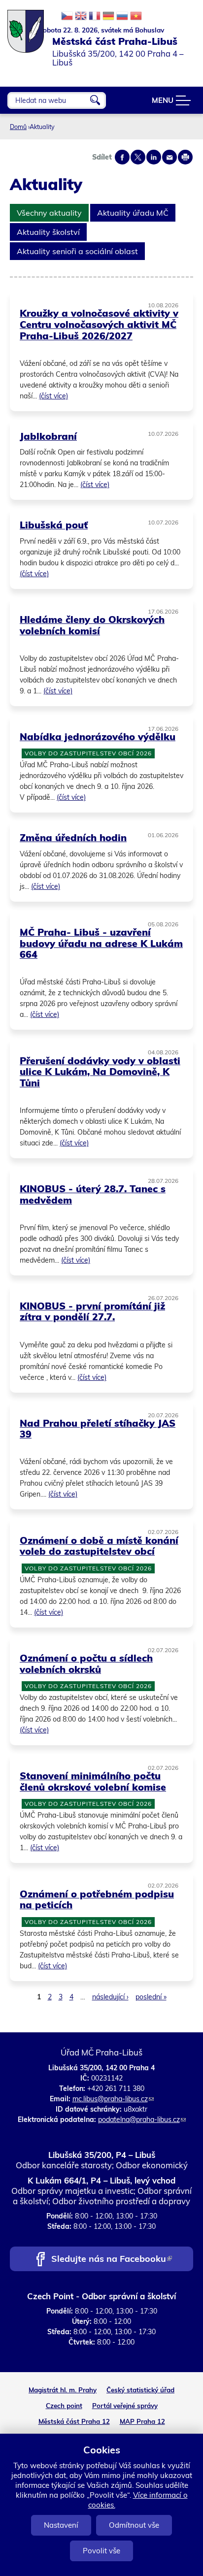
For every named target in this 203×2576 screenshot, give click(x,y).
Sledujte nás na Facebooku (111, 2260)
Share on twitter (138, 157)
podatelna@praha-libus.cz (142, 2119)
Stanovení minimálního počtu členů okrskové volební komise (93, 1781)
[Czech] (67, 16)
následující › (110, 1997)
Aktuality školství (48, 232)
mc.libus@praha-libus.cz (113, 2099)
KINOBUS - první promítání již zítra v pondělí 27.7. (92, 1311)
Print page (185, 157)
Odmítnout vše (134, 2525)
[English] (81, 16)
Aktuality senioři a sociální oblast (77, 251)
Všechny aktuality (49, 213)
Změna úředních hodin (73, 837)
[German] (108, 16)
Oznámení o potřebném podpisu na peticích (97, 1899)
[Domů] (26, 26)
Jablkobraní (48, 436)
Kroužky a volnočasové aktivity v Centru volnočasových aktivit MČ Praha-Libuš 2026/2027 (99, 324)
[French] (95, 16)
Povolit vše (101, 2551)
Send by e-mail (169, 157)
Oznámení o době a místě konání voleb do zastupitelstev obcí (99, 1546)
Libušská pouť (54, 525)
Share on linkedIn (154, 157)
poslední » (151, 1997)
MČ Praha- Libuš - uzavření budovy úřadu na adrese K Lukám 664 (101, 943)
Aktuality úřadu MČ (133, 213)
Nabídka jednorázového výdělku (98, 736)
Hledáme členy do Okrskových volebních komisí (92, 625)
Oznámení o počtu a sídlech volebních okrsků (86, 1663)
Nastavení (61, 2525)
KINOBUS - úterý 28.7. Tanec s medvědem (93, 1194)
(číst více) (53, 396)
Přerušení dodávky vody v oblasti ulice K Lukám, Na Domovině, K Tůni (100, 1072)
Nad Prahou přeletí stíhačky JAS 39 (98, 1429)
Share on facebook (122, 157)
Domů (18, 127)
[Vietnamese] (136, 16)
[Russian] (122, 16)
